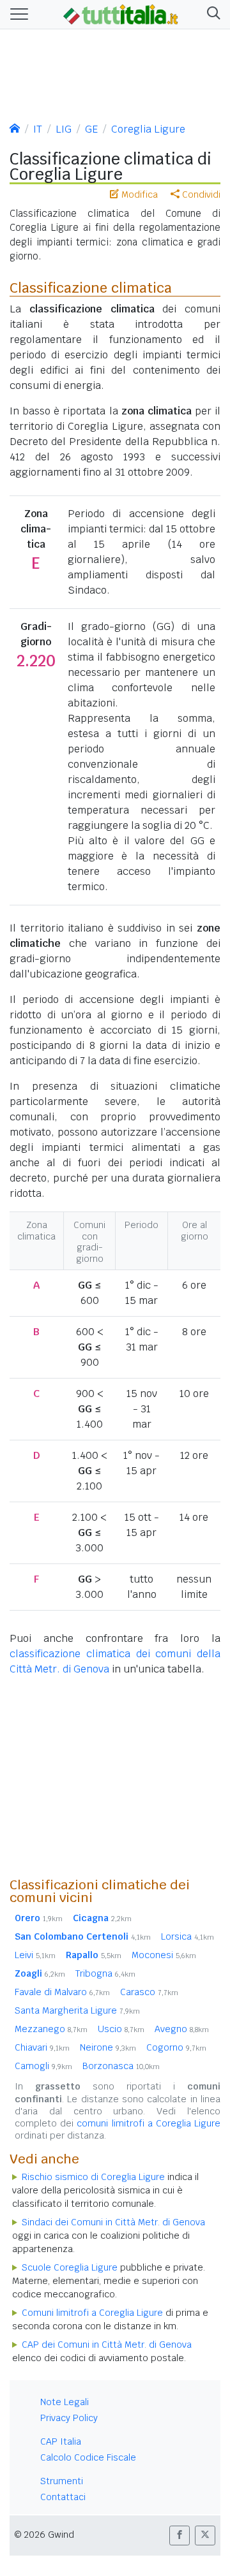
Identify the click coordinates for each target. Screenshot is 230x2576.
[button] (211, 14)
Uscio (121, 2029)
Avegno (182, 2029)
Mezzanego (51, 2029)
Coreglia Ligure (148, 129)
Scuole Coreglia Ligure (70, 2267)
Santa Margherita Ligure (77, 2010)
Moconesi (164, 1955)
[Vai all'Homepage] (121, 13)
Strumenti (62, 2481)
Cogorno (176, 2047)
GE (91, 129)
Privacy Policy (69, 2418)
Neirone (108, 2047)
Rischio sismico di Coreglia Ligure (93, 2177)
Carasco (149, 1992)
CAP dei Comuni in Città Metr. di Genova (107, 2345)
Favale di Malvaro (62, 1992)
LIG (64, 129)
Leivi (35, 1955)
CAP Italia (61, 2441)
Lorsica (188, 1936)
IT (38, 129)
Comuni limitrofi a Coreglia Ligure (92, 2313)
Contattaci (63, 2497)
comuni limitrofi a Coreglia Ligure (149, 2123)
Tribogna (105, 1973)
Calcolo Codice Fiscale (88, 2457)
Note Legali (65, 2402)
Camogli (43, 2066)
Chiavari (42, 2047)
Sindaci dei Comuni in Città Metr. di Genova (113, 2222)
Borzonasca (121, 2066)
